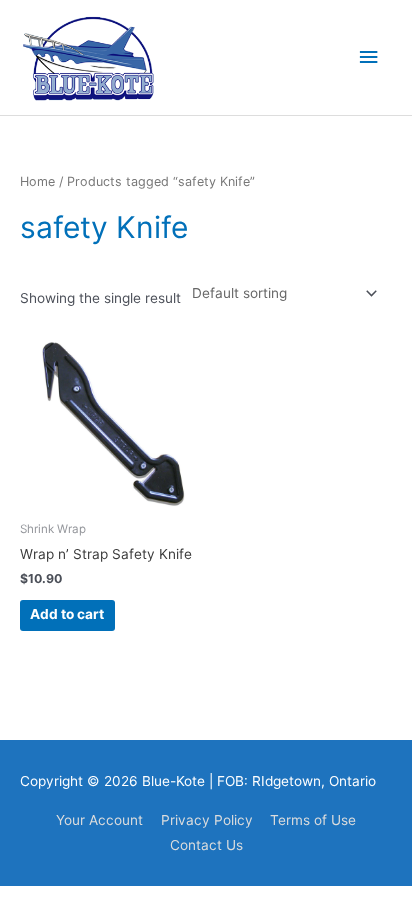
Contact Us (206, 845)
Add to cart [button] (67, 614)
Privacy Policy (207, 820)
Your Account (99, 820)
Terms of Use (313, 820)
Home (37, 181)
